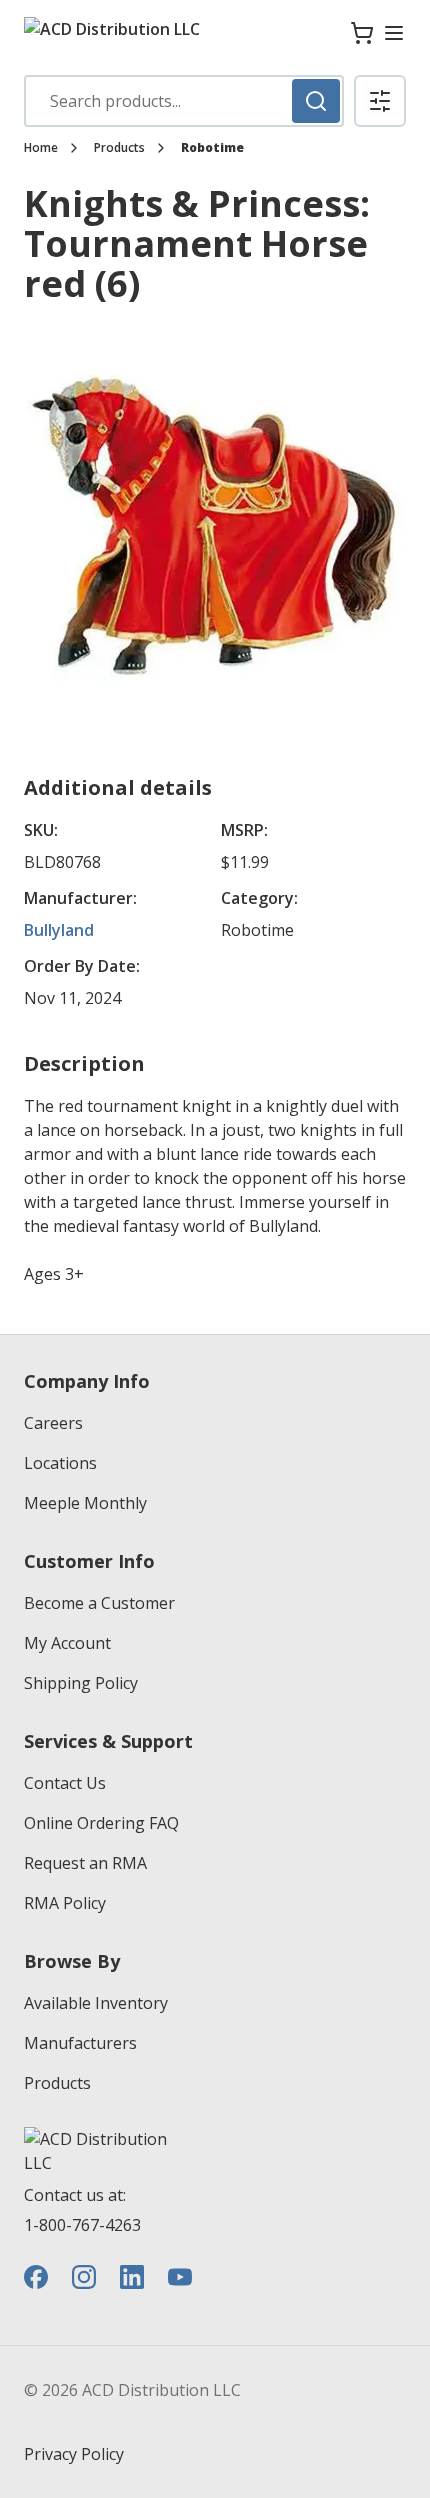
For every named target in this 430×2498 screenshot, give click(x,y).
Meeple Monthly (85, 1503)
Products (119, 148)
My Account (67, 1643)
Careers (53, 1423)
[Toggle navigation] (394, 33)
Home (41, 148)
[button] (380, 101)
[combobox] (184, 101)
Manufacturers (80, 2043)
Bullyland (59, 930)
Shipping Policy (81, 1683)
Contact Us (65, 1783)
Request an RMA (85, 1863)
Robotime (212, 148)
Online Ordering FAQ (101, 1823)
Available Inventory (96, 2003)
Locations (60, 1463)
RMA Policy (65, 1903)
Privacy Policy (74, 2454)
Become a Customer (99, 1603)
